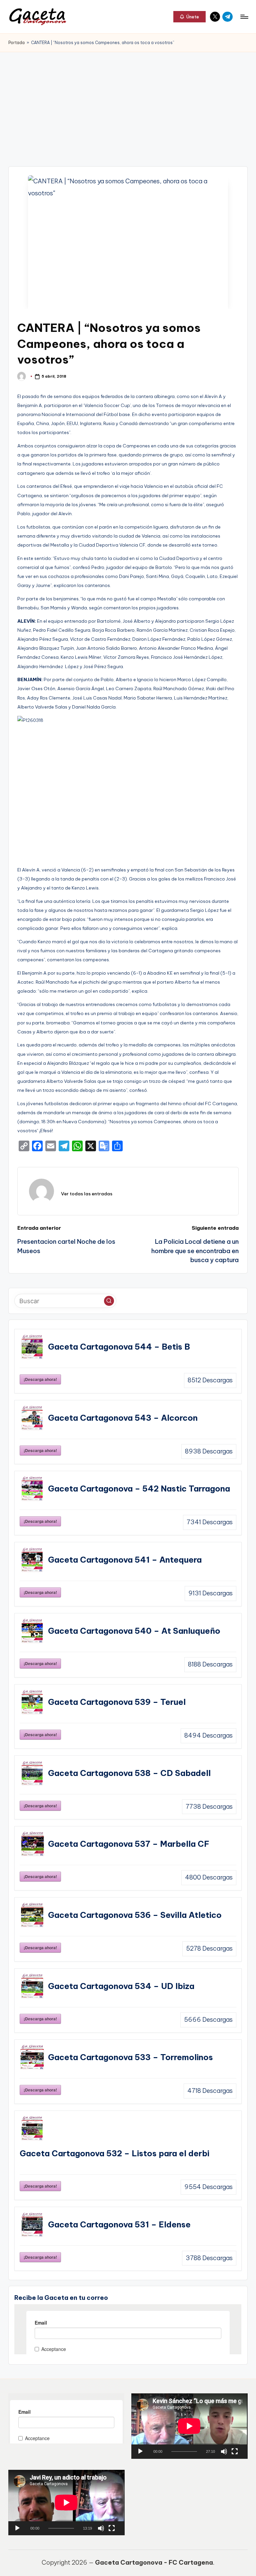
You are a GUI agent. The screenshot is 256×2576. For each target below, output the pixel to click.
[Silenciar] (224, 2451)
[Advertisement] (128, 102)
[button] (189, 17)
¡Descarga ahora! (40, 1379)
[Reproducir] (140, 2451)
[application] (189, 2426)
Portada (16, 43)
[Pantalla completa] (235, 2451)
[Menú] (244, 17)
